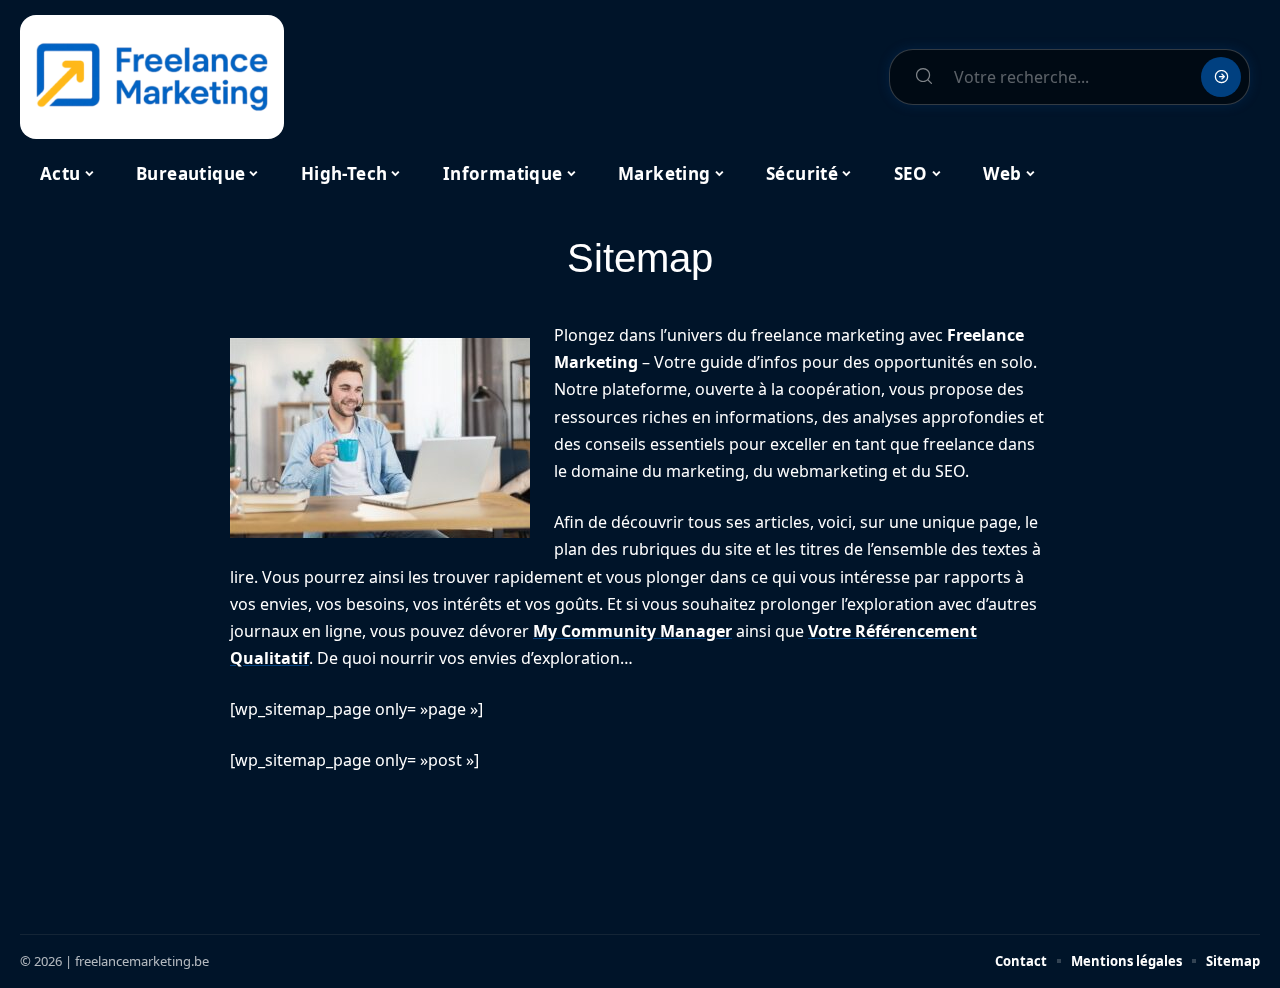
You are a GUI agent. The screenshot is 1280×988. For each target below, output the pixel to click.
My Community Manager (632, 631)
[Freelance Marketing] (152, 77)
